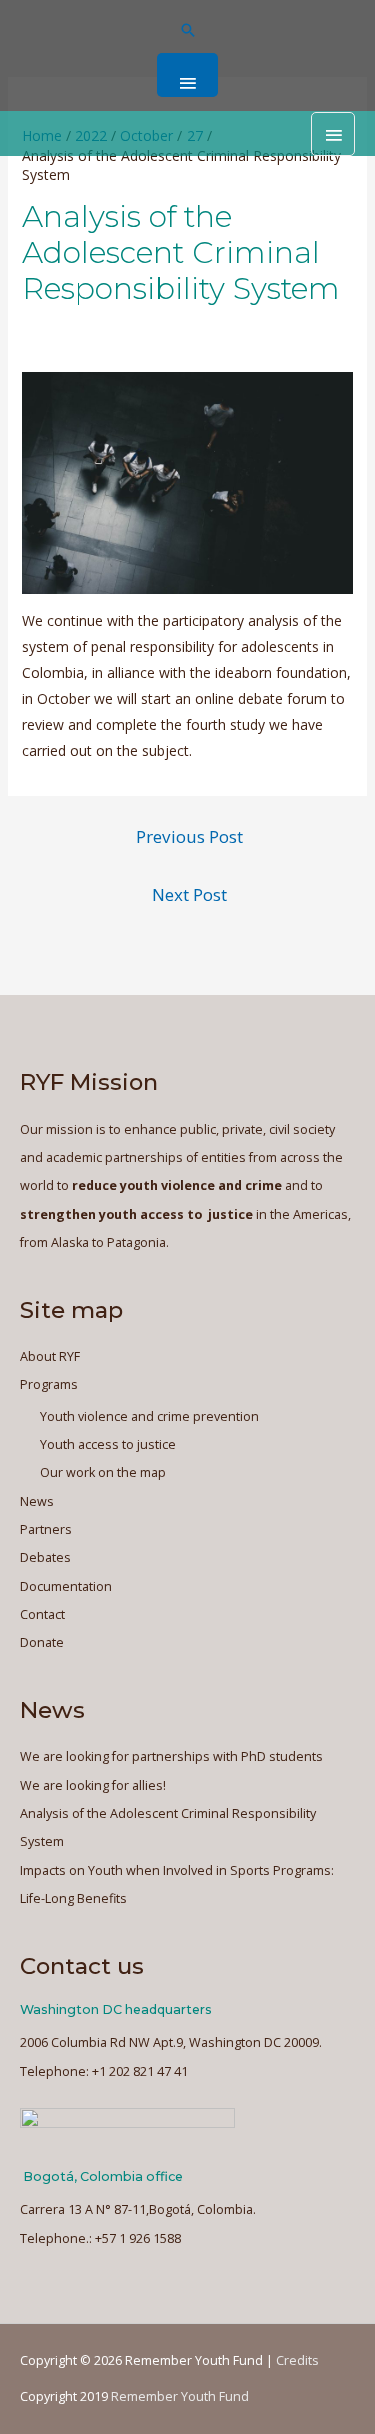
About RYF (50, 1356)
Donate (42, 1642)
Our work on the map (103, 1472)
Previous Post (189, 836)
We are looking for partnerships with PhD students (171, 1756)
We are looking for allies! (93, 1785)
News (37, 1501)
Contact (42, 1614)
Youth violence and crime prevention (149, 1416)
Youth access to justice (108, 1444)
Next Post (189, 894)
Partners (46, 1529)
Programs (49, 1384)
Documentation (66, 1586)
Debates (45, 1557)
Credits (297, 2360)
